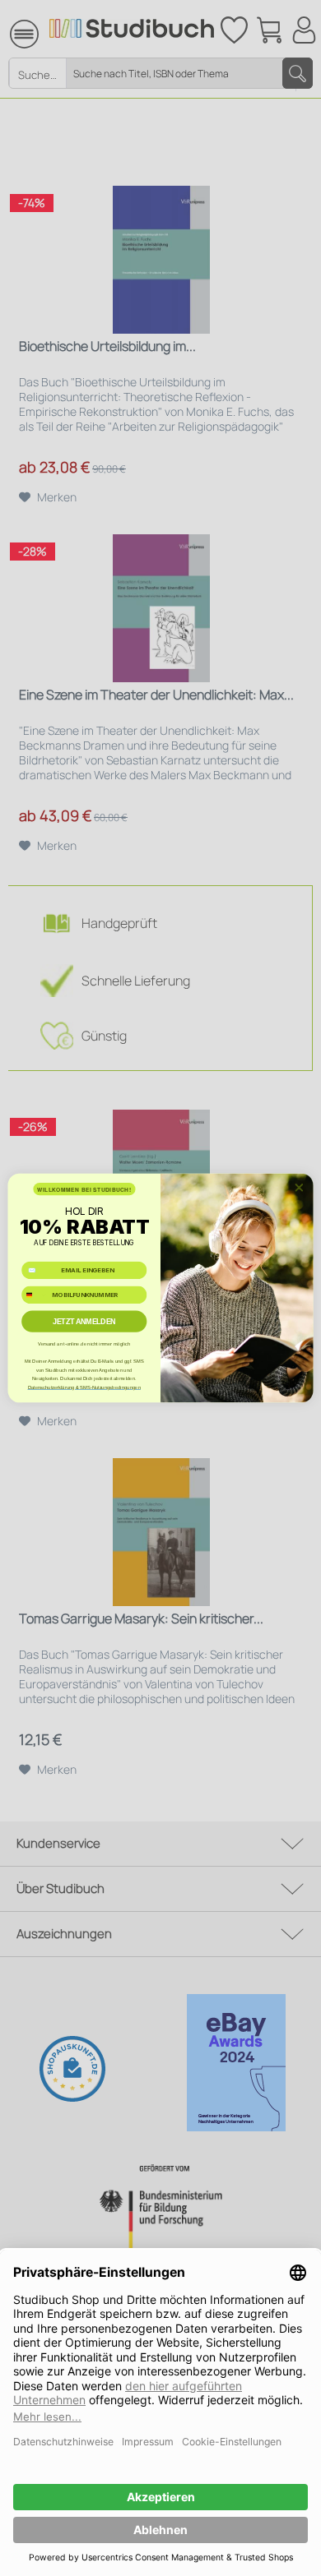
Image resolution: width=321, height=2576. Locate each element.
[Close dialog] (299, 1187)
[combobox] (35, 1295)
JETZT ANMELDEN (84, 1322)
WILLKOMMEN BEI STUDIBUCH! (84, 1189)
